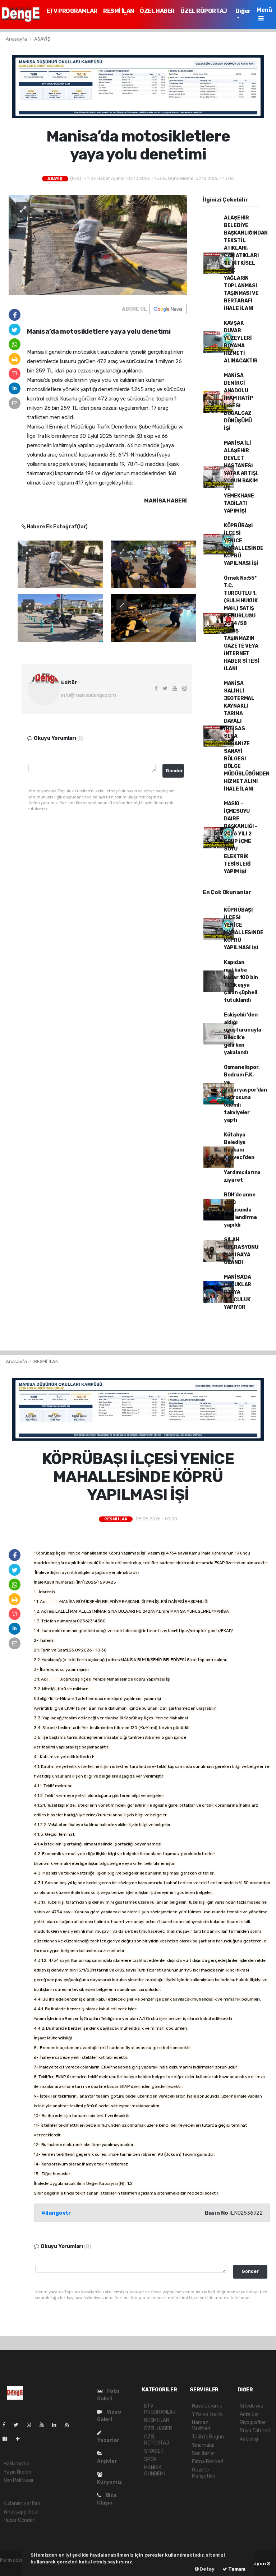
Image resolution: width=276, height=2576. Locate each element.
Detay (207, 2569)
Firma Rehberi (208, 2462)
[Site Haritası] (8, 2439)
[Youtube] (45, 2425)
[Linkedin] (57, 2425)
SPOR (150, 2459)
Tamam (236, 2569)
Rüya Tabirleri (255, 2431)
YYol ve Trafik (207, 2414)
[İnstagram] (32, 2425)
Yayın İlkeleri (17, 2472)
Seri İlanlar (204, 2453)
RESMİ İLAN (119, 11)
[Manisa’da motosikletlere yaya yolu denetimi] (98, 245)
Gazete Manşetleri (204, 2473)
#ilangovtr (56, 2213)
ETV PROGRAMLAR (72, 11)
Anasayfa (17, 39)
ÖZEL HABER (157, 11)
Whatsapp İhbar (21, 2512)
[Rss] (70, 2425)
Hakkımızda (17, 2464)
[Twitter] (19, 2425)
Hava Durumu (207, 2406)
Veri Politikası (18, 2480)
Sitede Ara (252, 2406)
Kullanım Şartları (22, 2504)
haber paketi (14, 2568)
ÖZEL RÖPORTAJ (204, 11)
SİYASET (154, 2451)
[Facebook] (7, 2425)
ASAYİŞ (42, 39)
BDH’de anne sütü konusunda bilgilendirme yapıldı (240, 1210)
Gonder (174, 771)
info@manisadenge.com (89, 695)
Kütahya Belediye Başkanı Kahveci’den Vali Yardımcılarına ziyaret (242, 1157)
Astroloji (249, 2439)
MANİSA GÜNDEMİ (155, 2471)
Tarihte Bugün (208, 2437)
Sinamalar (203, 2445)
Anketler (249, 2414)
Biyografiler (253, 2422)
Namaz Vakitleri (201, 2426)
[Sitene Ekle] (21, 2439)
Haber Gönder (19, 2520)
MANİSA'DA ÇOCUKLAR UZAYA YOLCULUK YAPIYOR (238, 1292)
